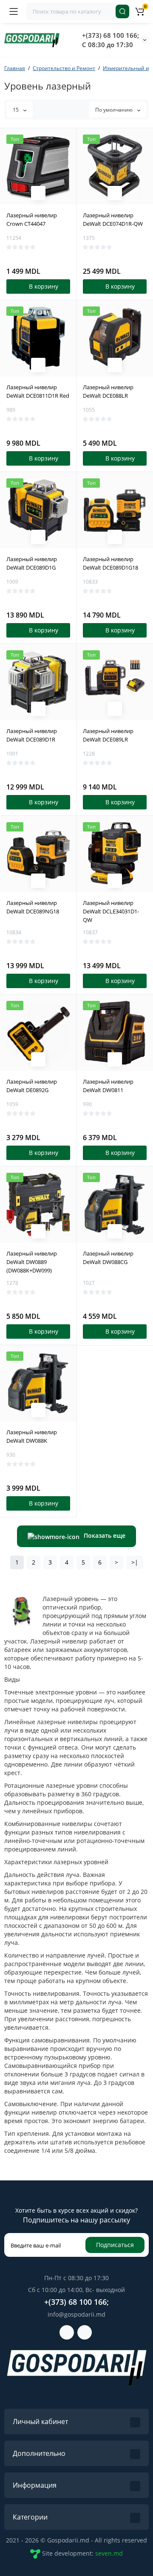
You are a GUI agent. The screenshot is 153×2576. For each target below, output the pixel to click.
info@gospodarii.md (76, 2314)
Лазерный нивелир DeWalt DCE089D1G (32, 563)
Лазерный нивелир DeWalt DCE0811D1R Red (38, 391)
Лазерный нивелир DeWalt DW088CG (108, 1258)
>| (135, 1562)
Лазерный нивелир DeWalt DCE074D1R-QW (113, 219)
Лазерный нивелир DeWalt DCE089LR (108, 735)
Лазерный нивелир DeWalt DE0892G (32, 1086)
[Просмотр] (38, 193)
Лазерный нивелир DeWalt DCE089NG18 (33, 907)
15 (16, 110)
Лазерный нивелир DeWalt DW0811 (108, 1086)
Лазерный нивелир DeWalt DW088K (32, 1436)
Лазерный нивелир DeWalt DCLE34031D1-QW (111, 911)
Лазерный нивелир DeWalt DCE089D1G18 (110, 563)
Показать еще (105, 1535)
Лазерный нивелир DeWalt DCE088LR (108, 391)
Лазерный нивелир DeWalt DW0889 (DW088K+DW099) (32, 1262)
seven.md (109, 2553)
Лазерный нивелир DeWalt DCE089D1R (32, 735)
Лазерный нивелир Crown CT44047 (32, 219)
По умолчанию (115, 110)
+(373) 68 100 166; (110, 35)
